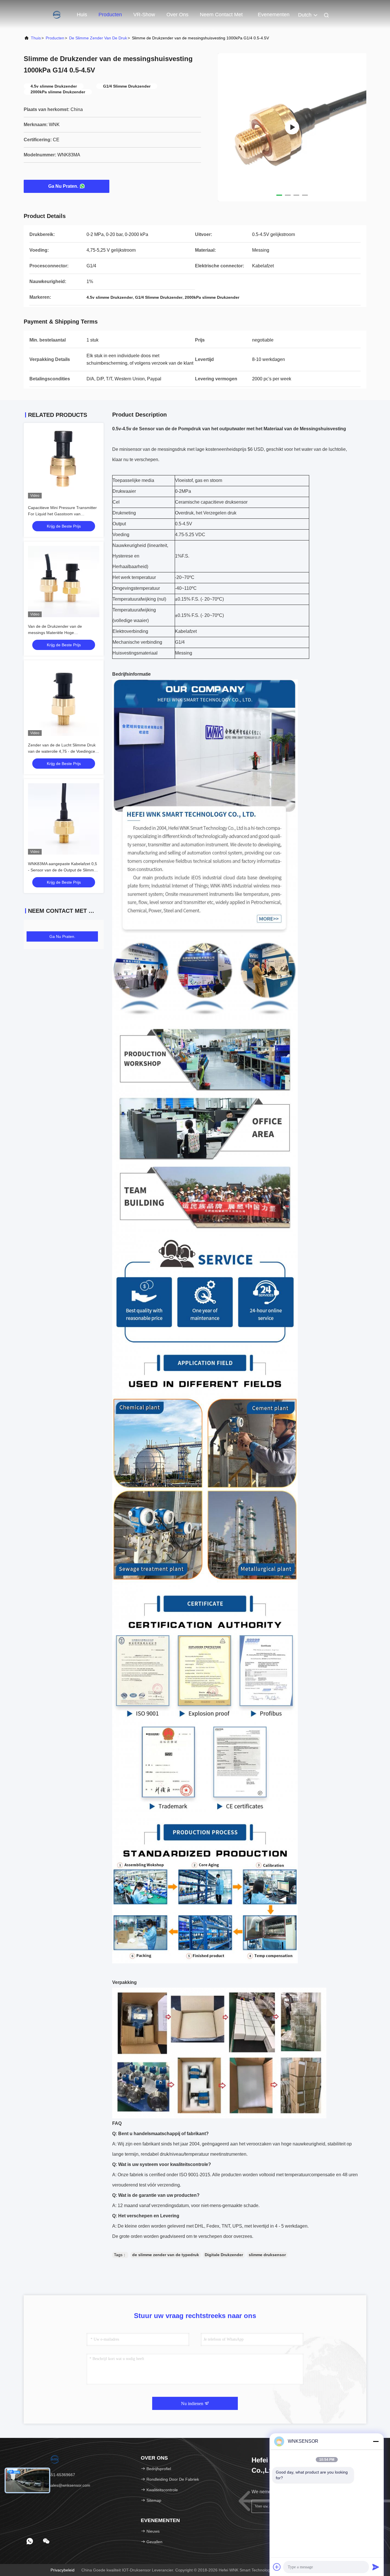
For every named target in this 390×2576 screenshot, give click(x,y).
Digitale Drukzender (224, 2255)
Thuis (36, 38)
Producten (110, 15)
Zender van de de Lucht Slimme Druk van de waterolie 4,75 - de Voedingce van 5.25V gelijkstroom (62, 751)
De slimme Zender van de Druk (98, 38)
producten (55, 38)
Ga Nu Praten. (63, 186)
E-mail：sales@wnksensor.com (61, 2485)
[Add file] (277, 2567)
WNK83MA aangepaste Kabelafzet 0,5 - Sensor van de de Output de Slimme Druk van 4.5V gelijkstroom (63, 870)
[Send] (376, 2567)
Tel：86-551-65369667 (54, 2475)
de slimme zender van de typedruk (166, 2255)
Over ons (177, 15)
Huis (82, 15)
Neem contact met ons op (221, 17)
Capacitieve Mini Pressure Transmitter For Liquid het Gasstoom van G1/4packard (62, 514)
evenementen (274, 15)
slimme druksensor (267, 2255)
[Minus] (376, 2441)
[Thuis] (47, 14)
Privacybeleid (63, 2570)
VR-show (144, 15)
